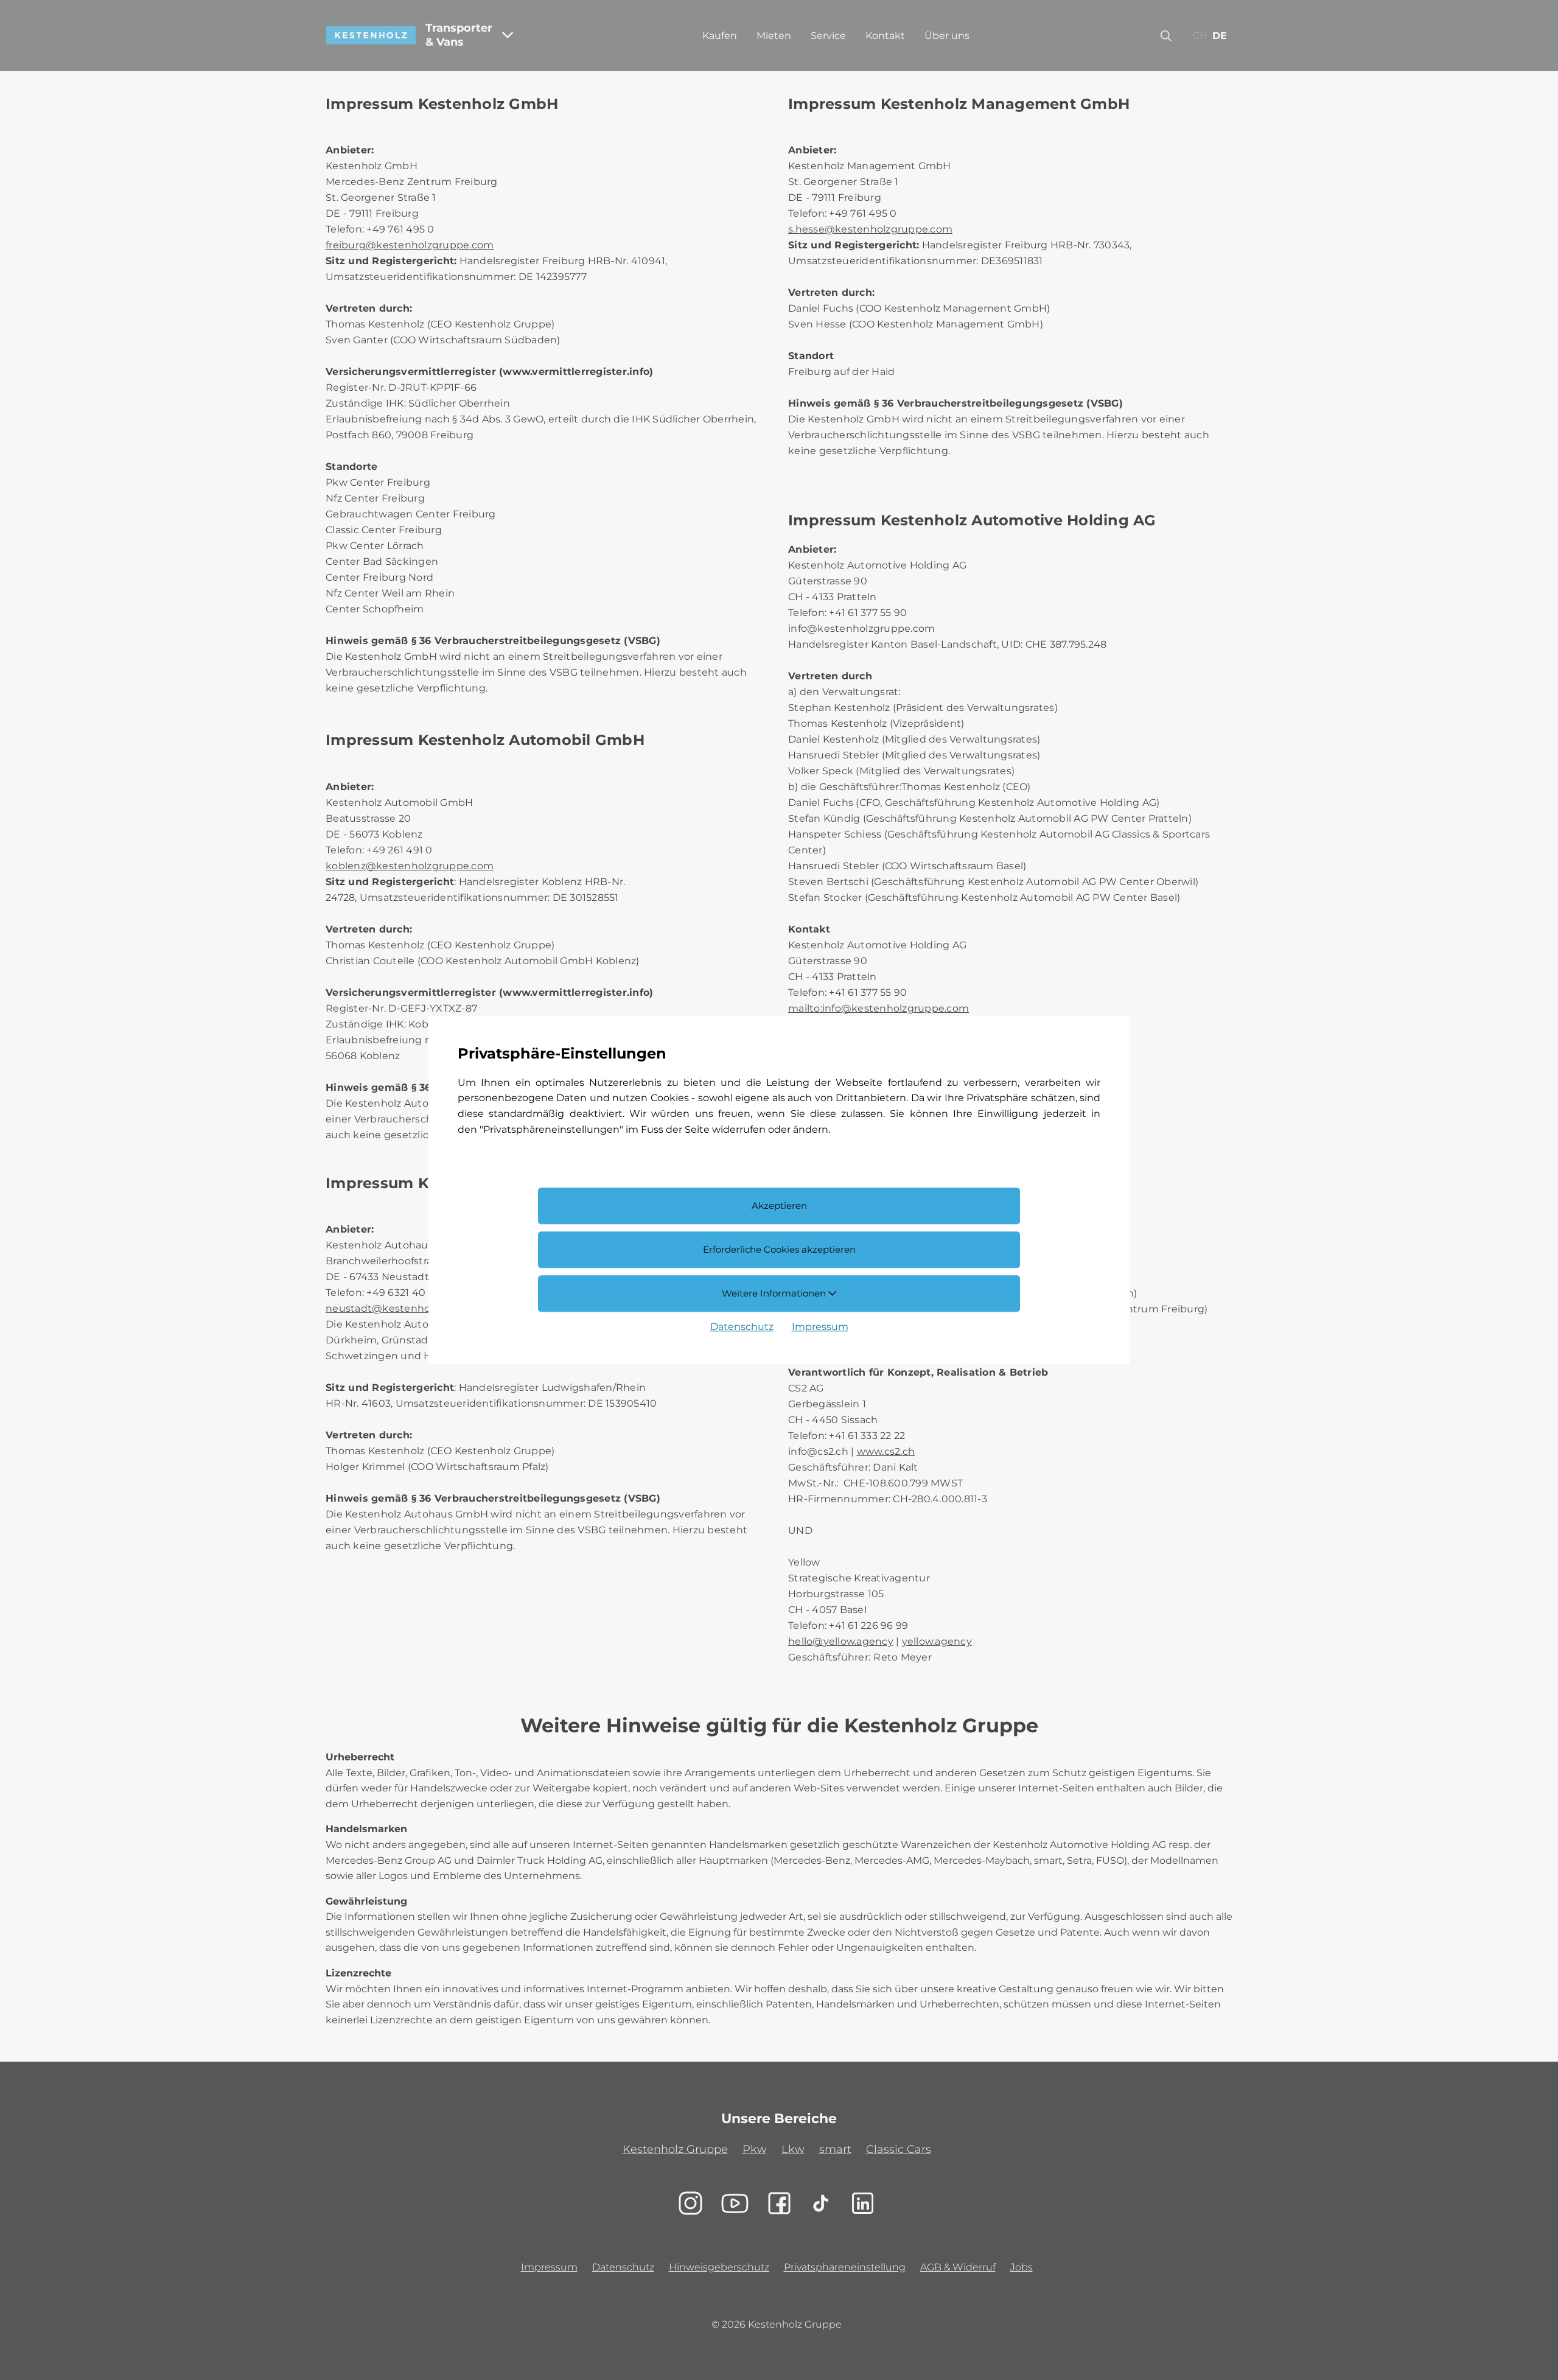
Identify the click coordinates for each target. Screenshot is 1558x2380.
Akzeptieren (779, 1206)
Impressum (820, 1327)
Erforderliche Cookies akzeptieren (779, 1249)
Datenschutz (742, 1327)
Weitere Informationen (775, 1293)
